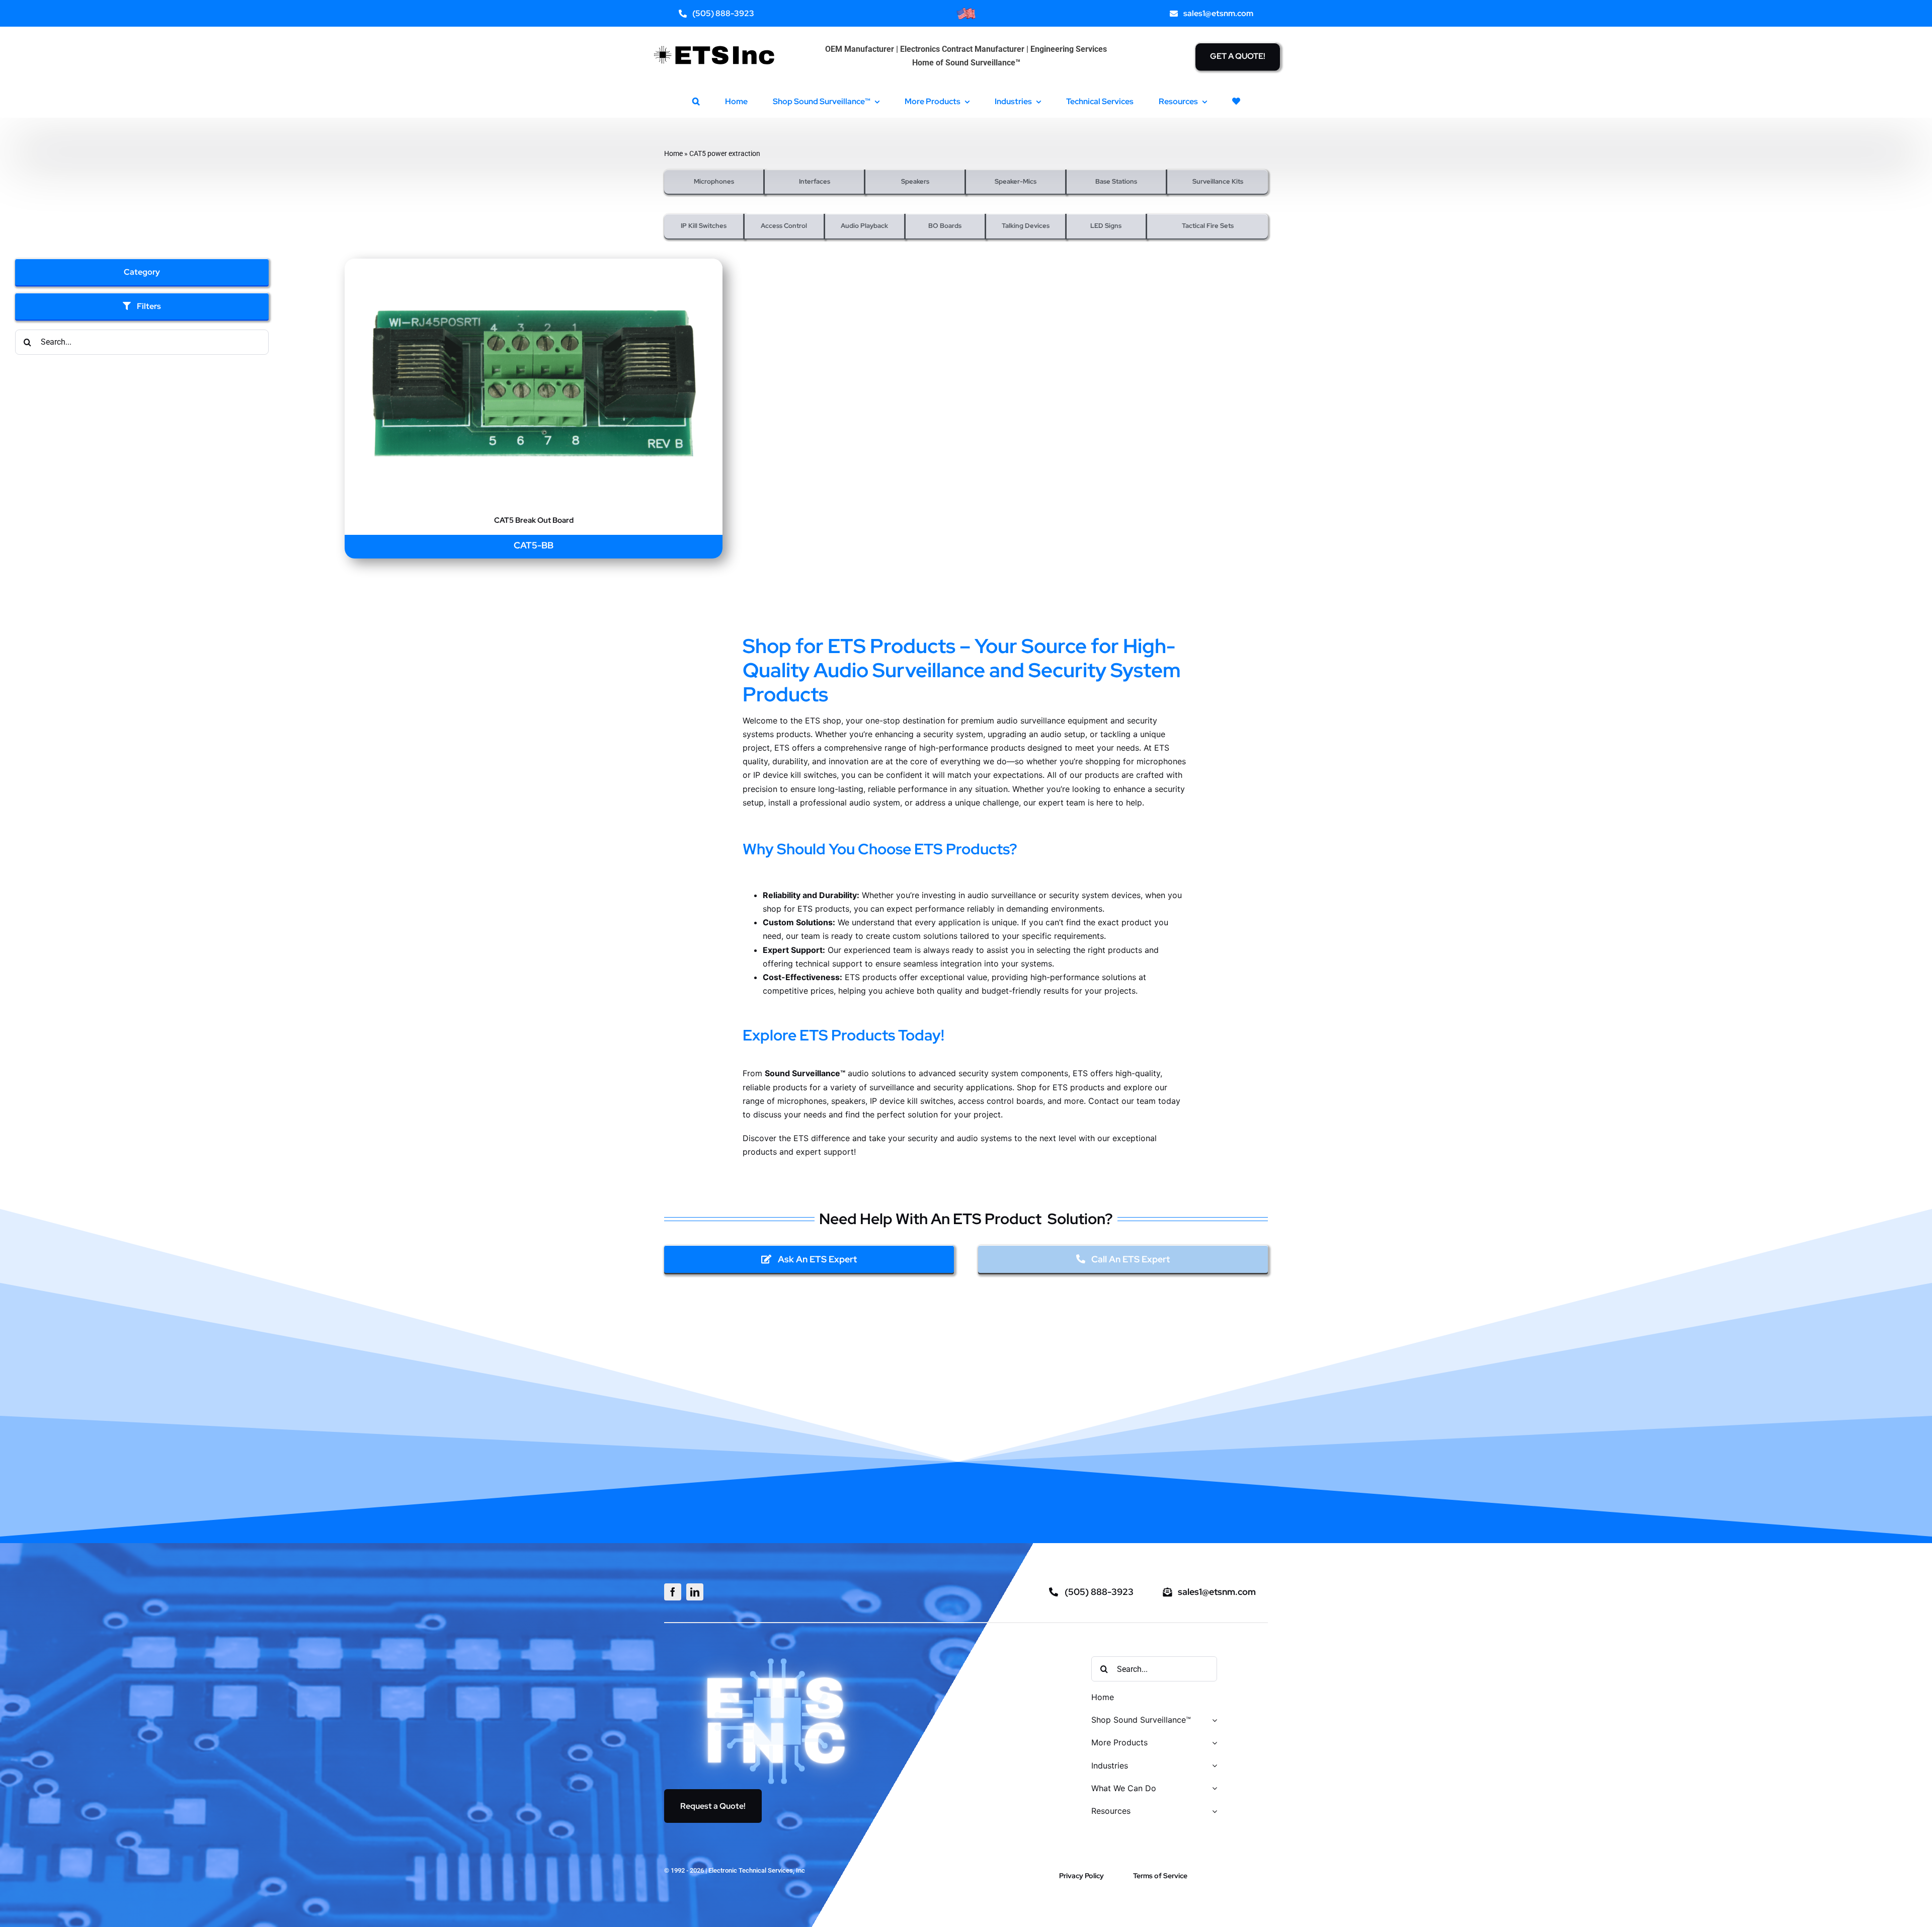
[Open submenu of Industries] (1213, 1766)
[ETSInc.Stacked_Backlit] (777, 1657)
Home (673, 153)
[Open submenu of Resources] (1213, 1812)
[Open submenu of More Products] (1213, 1743)
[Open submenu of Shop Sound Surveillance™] (1213, 1720)
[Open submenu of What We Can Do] (1213, 1789)
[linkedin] (695, 1592)
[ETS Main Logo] (715, 39)
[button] (696, 101)
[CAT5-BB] (534, 265)
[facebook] (673, 1592)
